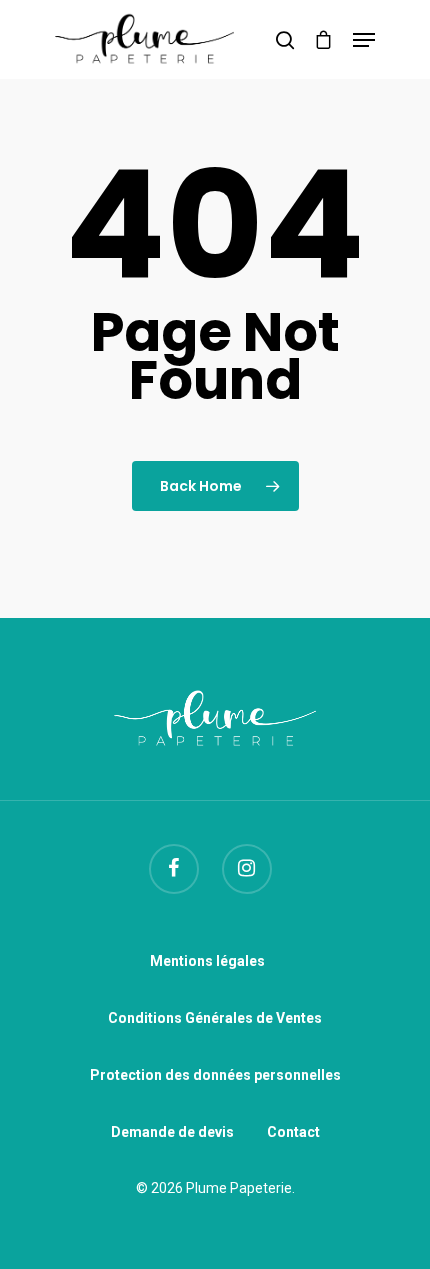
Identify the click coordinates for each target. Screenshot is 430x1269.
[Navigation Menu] (364, 40)
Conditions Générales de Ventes (215, 1018)
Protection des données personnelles (215, 1075)
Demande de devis (172, 1132)
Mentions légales (207, 961)
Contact (293, 1132)
